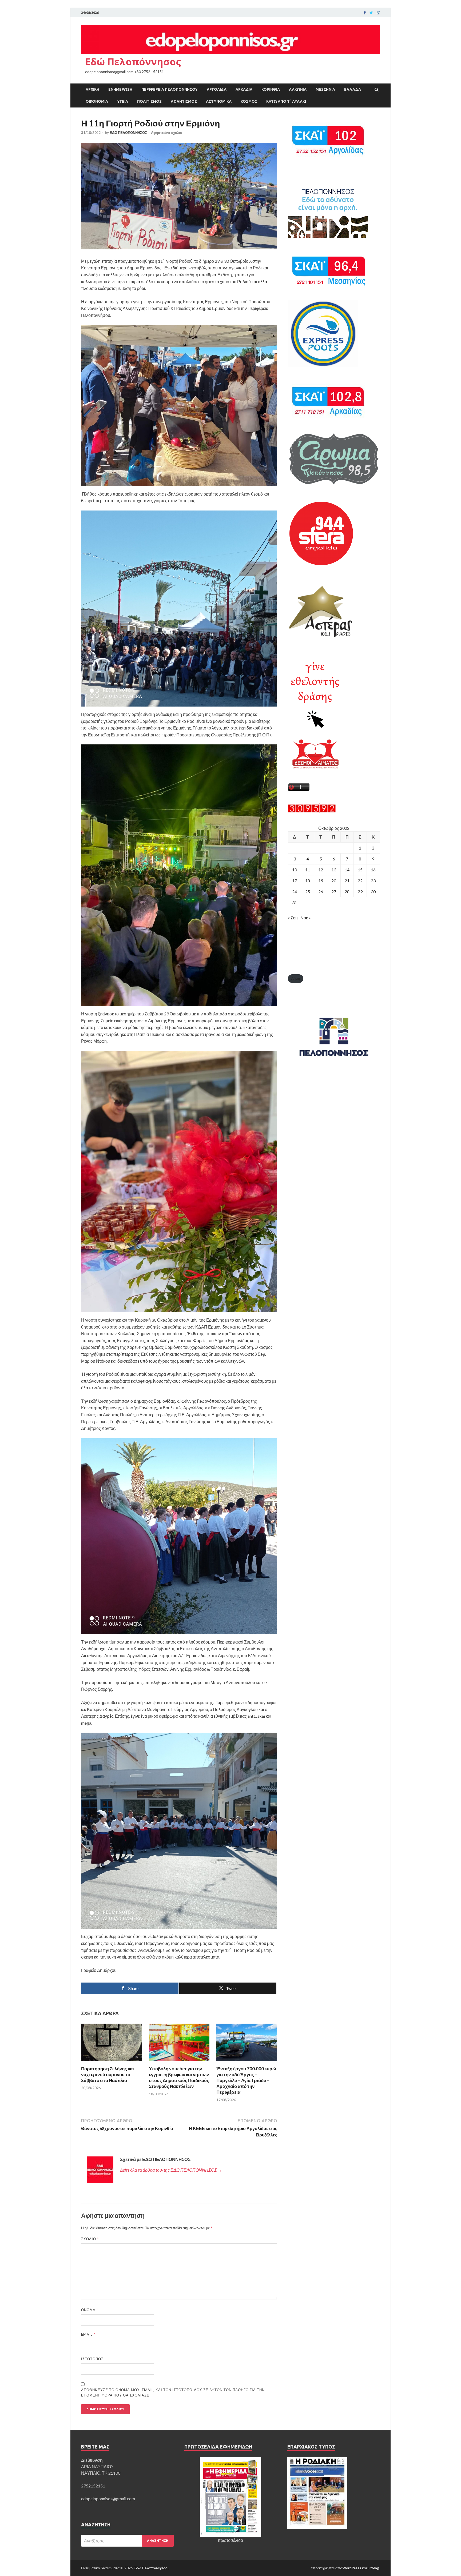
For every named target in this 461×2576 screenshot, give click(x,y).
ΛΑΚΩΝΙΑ (298, 89)
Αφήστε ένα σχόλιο (167, 133)
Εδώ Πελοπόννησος (133, 62)
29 (360, 892)
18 (308, 881)
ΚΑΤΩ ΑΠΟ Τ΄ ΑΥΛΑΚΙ (286, 101)
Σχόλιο (90, 2239)
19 (321, 881)
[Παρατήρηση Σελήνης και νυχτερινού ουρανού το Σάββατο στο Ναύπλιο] (112, 2062)
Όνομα (90, 2310)
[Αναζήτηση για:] (127, 2541)
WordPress (352, 2568)
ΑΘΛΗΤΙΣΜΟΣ (184, 101)
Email (88, 2334)
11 (308, 870)
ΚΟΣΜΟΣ (249, 101)
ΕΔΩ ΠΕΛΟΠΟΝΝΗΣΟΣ (128, 133)
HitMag (373, 2568)
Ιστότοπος (92, 2359)
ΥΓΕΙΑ (123, 101)
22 (360, 881)
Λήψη (296, 978)
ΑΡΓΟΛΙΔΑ (217, 89)
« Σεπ (293, 918)
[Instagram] (378, 13)
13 (334, 870)
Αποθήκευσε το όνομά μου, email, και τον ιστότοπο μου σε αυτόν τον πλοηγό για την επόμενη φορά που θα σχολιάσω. (173, 2392)
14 (347, 870)
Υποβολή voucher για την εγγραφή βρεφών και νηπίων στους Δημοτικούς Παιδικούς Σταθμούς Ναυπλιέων (179, 2077)
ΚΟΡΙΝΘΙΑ (271, 89)
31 (295, 902)
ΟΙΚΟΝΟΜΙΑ (97, 101)
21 (347, 881)
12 (321, 870)
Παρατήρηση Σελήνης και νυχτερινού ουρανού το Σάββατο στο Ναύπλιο (108, 2074)
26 (321, 892)
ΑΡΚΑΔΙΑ (244, 89)
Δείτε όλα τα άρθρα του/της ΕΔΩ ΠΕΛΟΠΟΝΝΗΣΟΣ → (171, 2170)
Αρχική (92, 89)
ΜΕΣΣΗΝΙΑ (325, 89)
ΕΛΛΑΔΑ (353, 89)
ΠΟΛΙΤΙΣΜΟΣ (149, 101)
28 (347, 892)
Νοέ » (306, 918)
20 (334, 881)
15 (360, 870)
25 (308, 892)
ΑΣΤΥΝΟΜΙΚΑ (219, 101)
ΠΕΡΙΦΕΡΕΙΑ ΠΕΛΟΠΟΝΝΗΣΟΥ (170, 89)
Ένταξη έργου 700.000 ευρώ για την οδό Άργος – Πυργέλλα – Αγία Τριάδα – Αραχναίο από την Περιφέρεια (246, 2080)
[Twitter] (371, 13)
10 (295, 870)
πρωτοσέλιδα (230, 2540)
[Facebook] (365, 13)
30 (373, 892)
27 (334, 892)
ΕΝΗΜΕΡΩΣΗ (120, 89)
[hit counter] (312, 811)
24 (295, 892)
